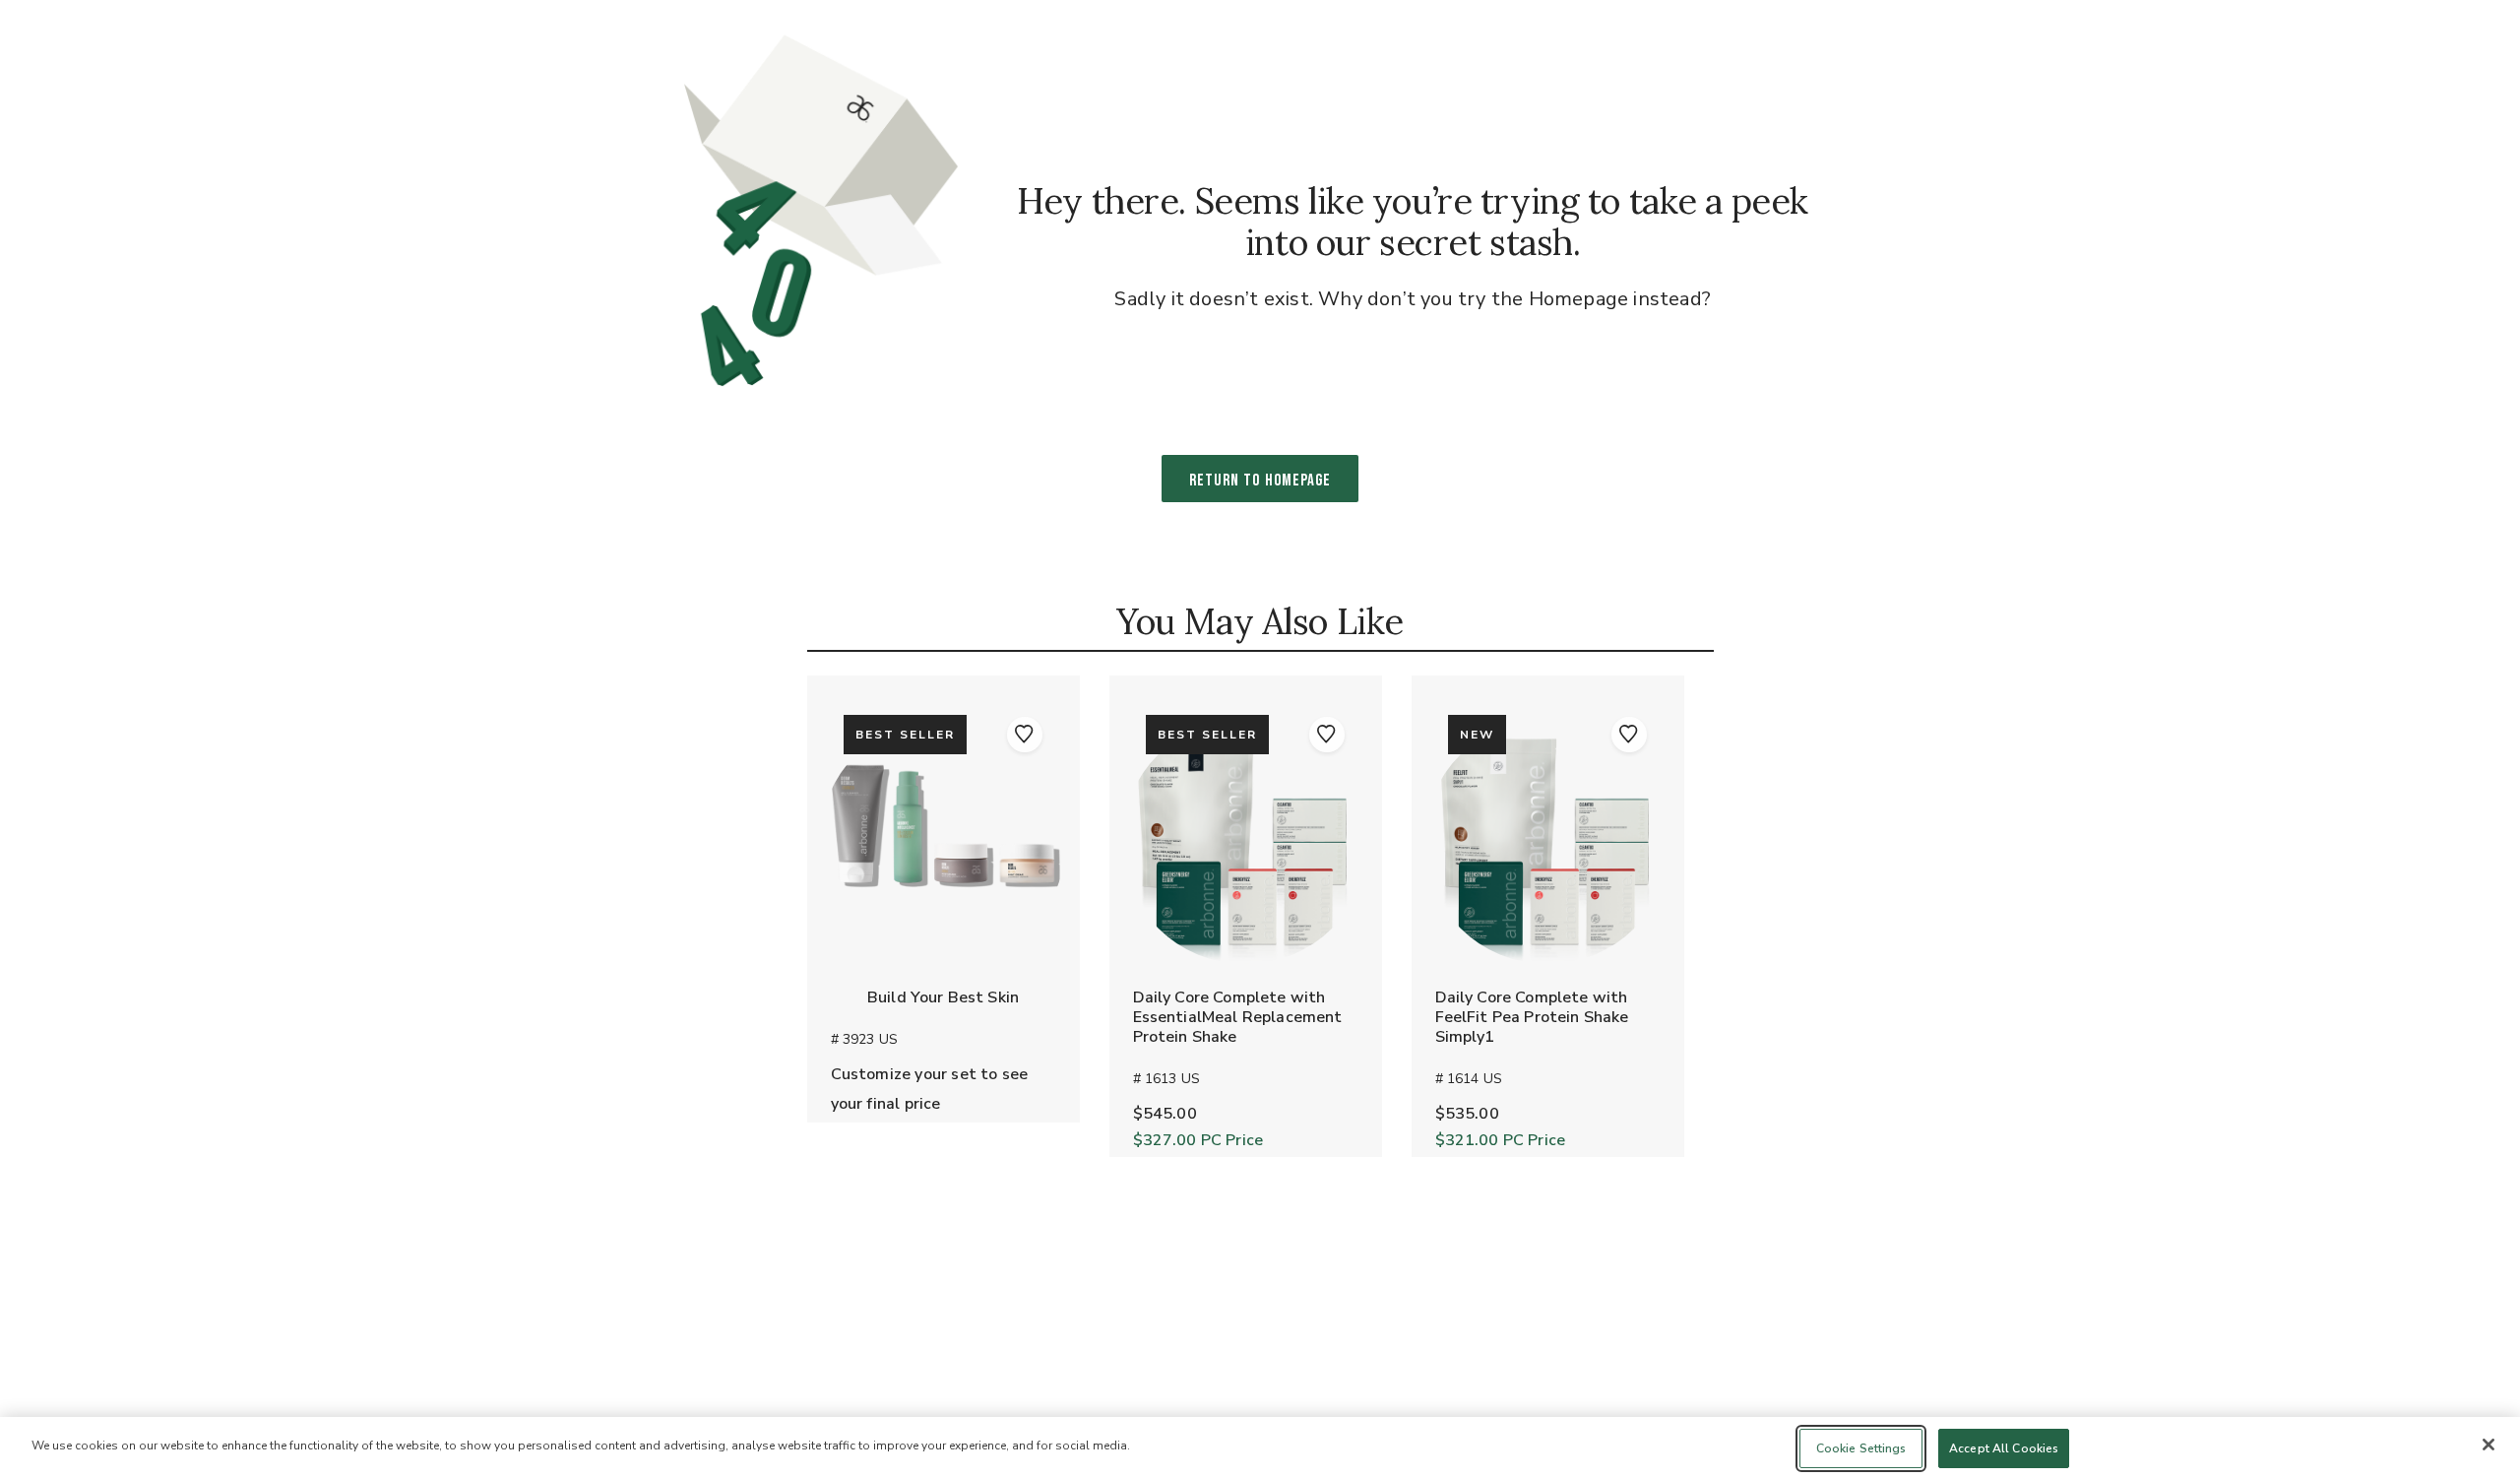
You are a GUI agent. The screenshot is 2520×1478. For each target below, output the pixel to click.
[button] (1025, 735)
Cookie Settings (1861, 1448)
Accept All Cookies (2004, 1448)
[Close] (2488, 1445)
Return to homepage (1260, 481)
